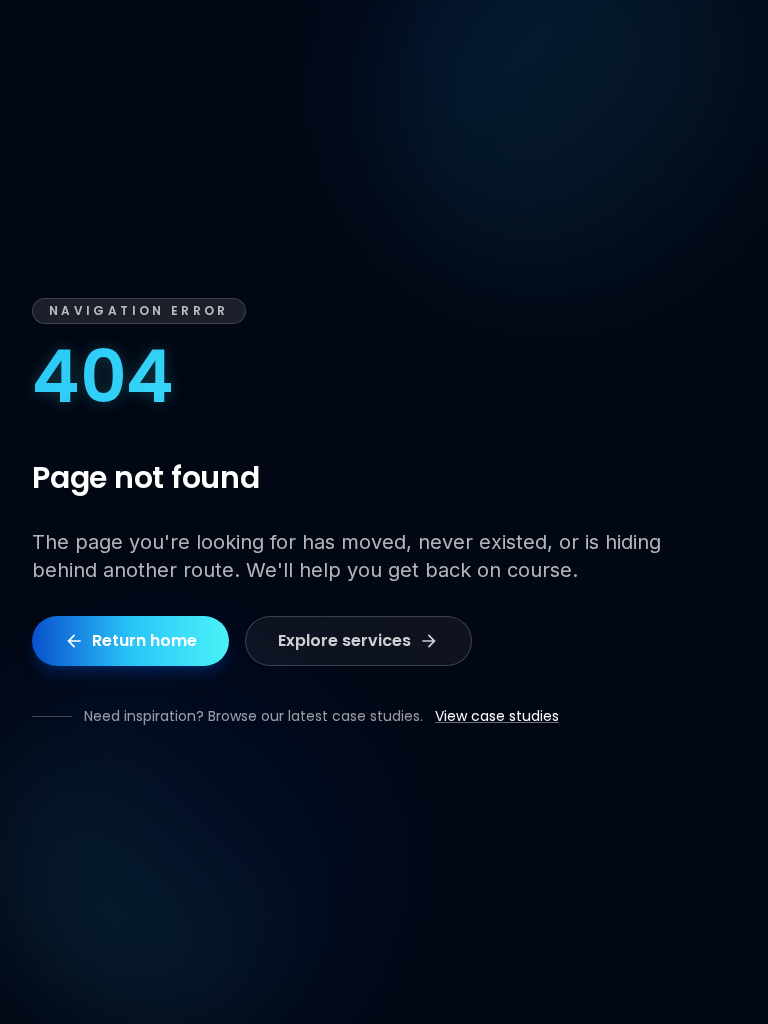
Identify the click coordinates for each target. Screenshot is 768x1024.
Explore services (344, 640)
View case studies (497, 716)
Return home (144, 640)
